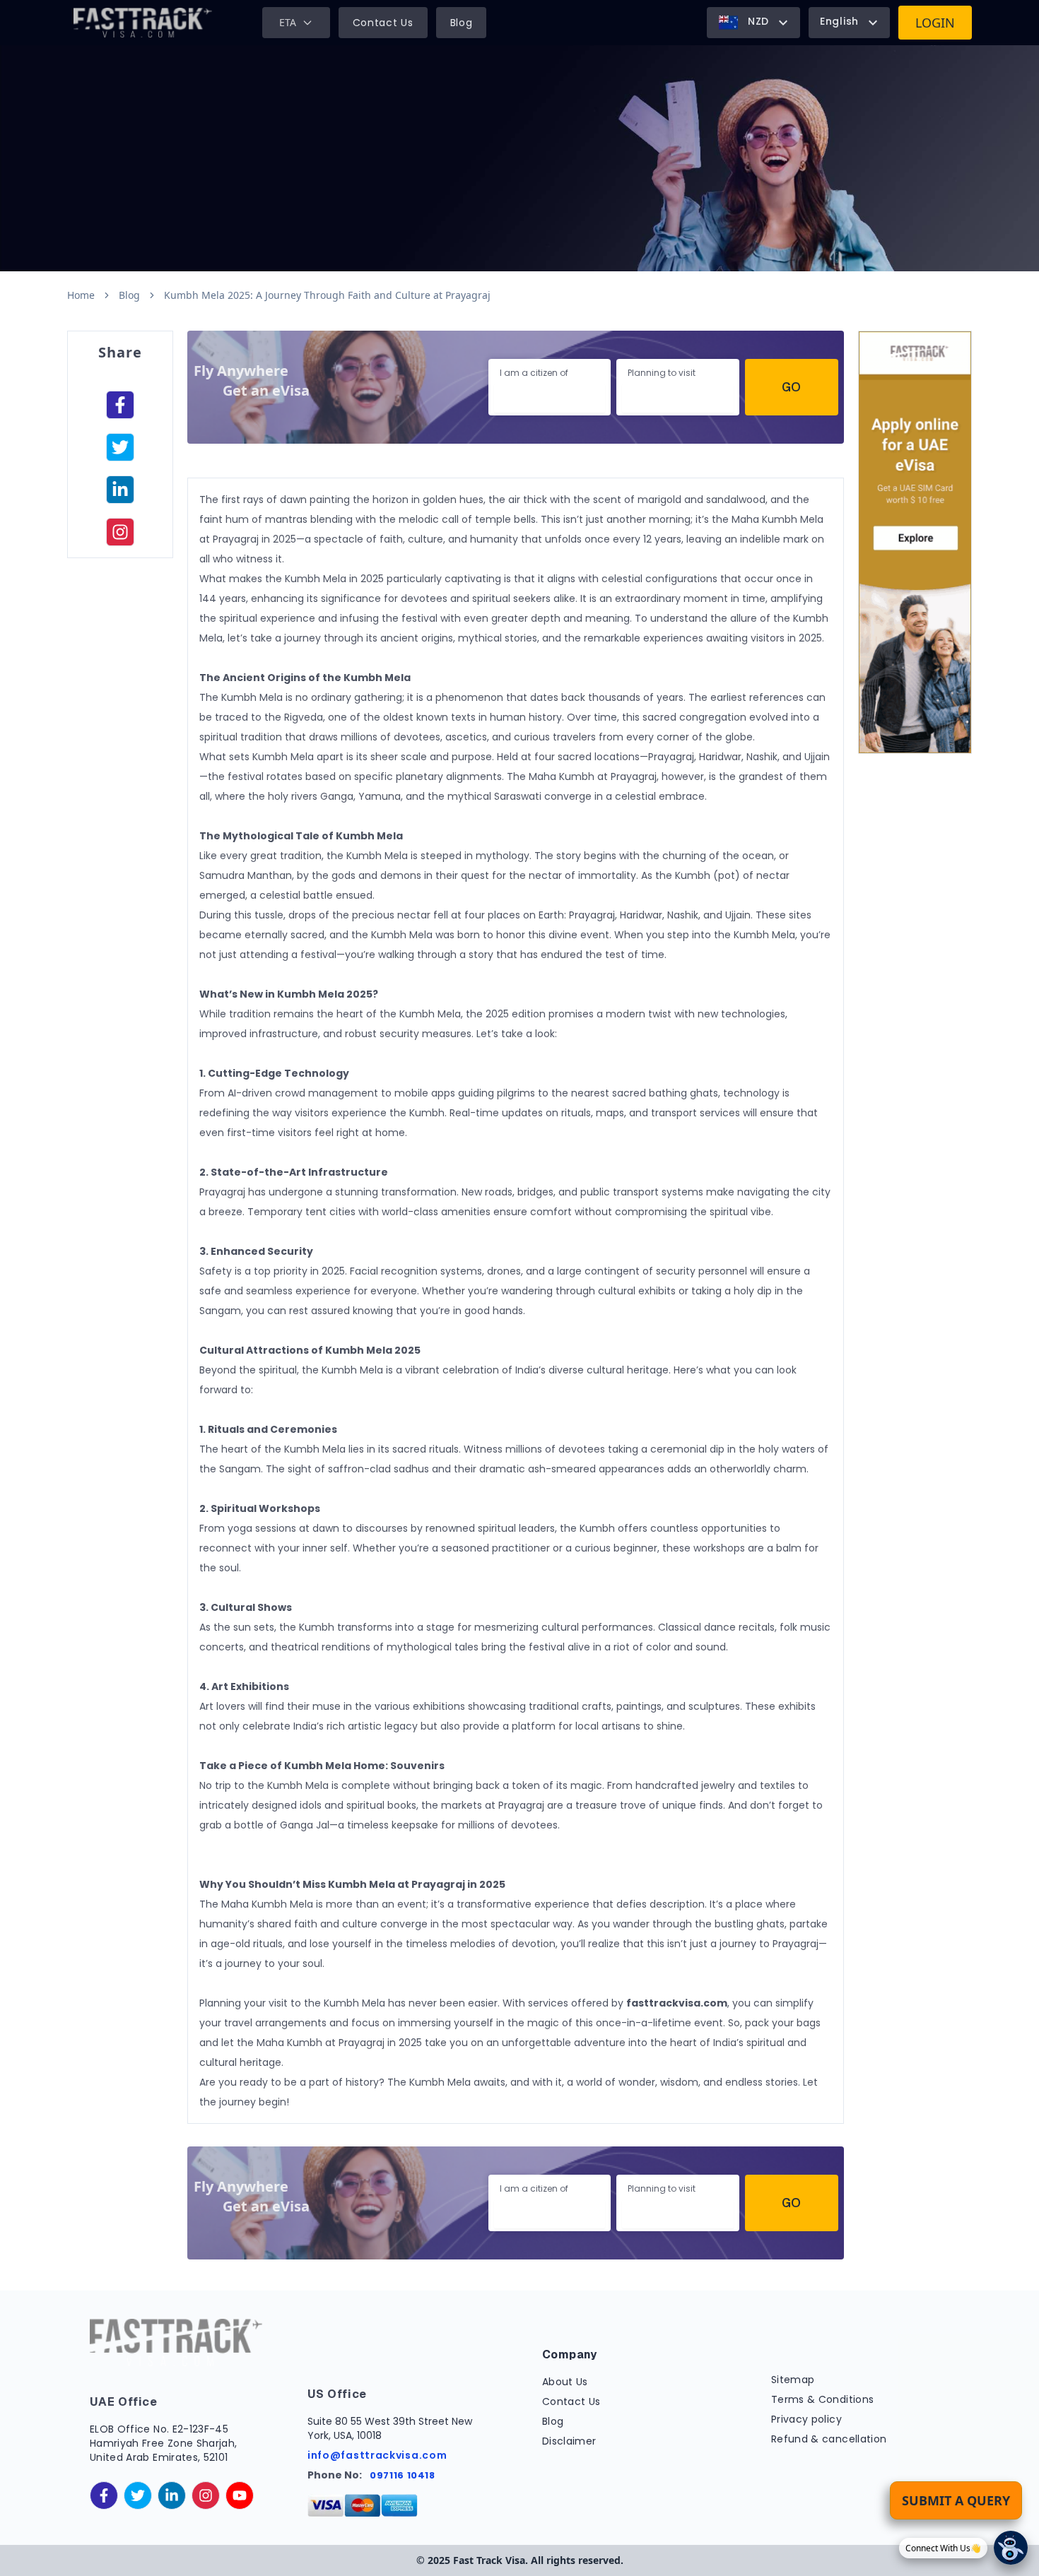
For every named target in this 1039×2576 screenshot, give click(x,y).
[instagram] (120, 532)
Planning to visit (662, 373)
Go (791, 387)
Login (935, 23)
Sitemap (793, 2380)
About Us (565, 2382)
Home (81, 295)
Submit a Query (956, 2500)
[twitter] (138, 2495)
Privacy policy (806, 2419)
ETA (288, 22)
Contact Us (383, 23)
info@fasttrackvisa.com (377, 2455)
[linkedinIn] (120, 490)
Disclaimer (569, 2441)
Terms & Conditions (822, 2399)
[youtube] (240, 2495)
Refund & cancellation (829, 2439)
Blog (462, 23)
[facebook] (120, 405)
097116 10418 (403, 2475)
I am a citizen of (534, 373)
